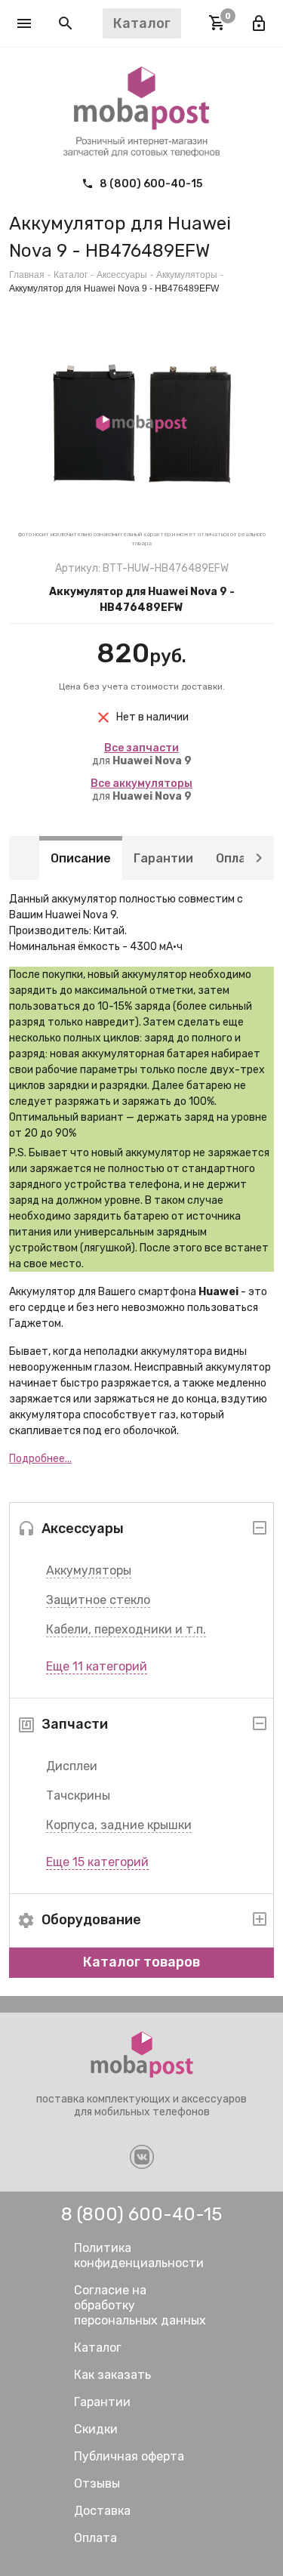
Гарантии (163, 858)
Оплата (238, 858)
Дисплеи (72, 1766)
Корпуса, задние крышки (119, 1825)
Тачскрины (78, 1795)
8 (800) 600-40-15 (150, 184)
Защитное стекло (98, 1600)
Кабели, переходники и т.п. (126, 1629)
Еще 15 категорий (97, 1862)
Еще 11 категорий (97, 1666)
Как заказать (112, 2375)
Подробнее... (40, 1459)
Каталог (71, 275)
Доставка (102, 2511)
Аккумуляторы (89, 1570)
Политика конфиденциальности (139, 2255)
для (142, 754)
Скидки (96, 2429)
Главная (27, 275)
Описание (81, 858)
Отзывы (97, 2483)
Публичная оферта (129, 2456)
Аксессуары (122, 275)
